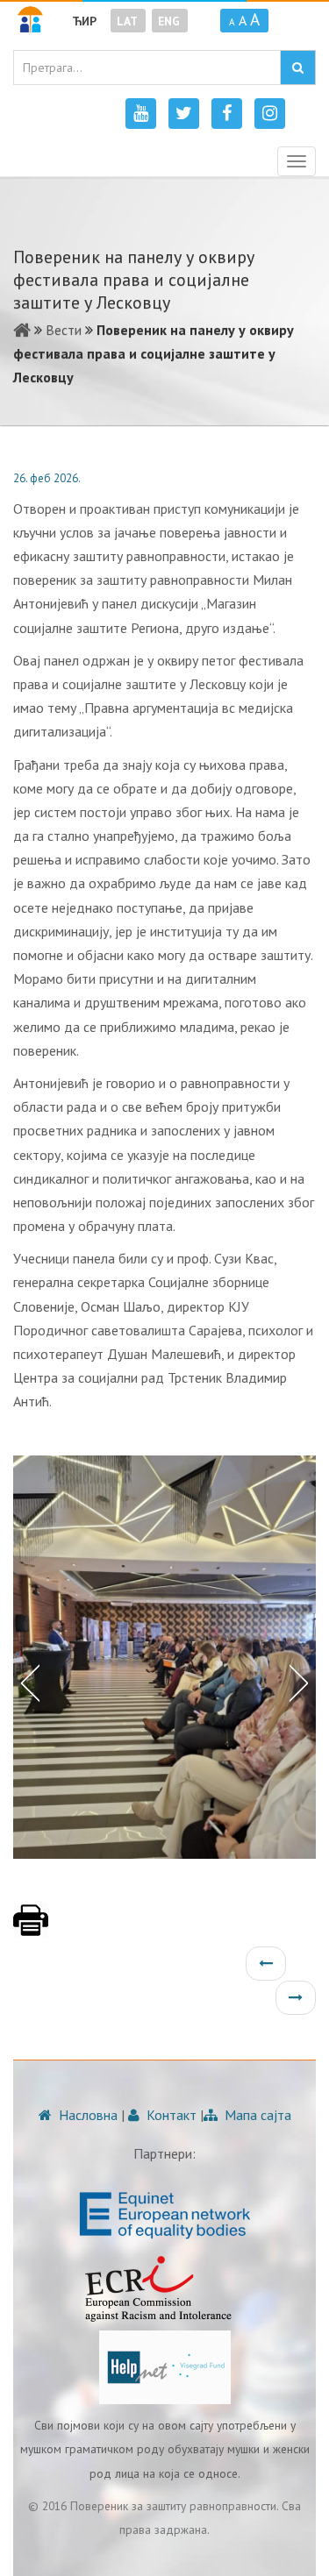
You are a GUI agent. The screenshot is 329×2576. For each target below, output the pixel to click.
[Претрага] (298, 68)
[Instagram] (270, 114)
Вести (64, 330)
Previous (26, 1682)
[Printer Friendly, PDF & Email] (31, 1929)
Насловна (86, 2115)
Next (303, 1682)
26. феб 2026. (47, 478)
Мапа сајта (256, 2115)
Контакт (170, 2115)
